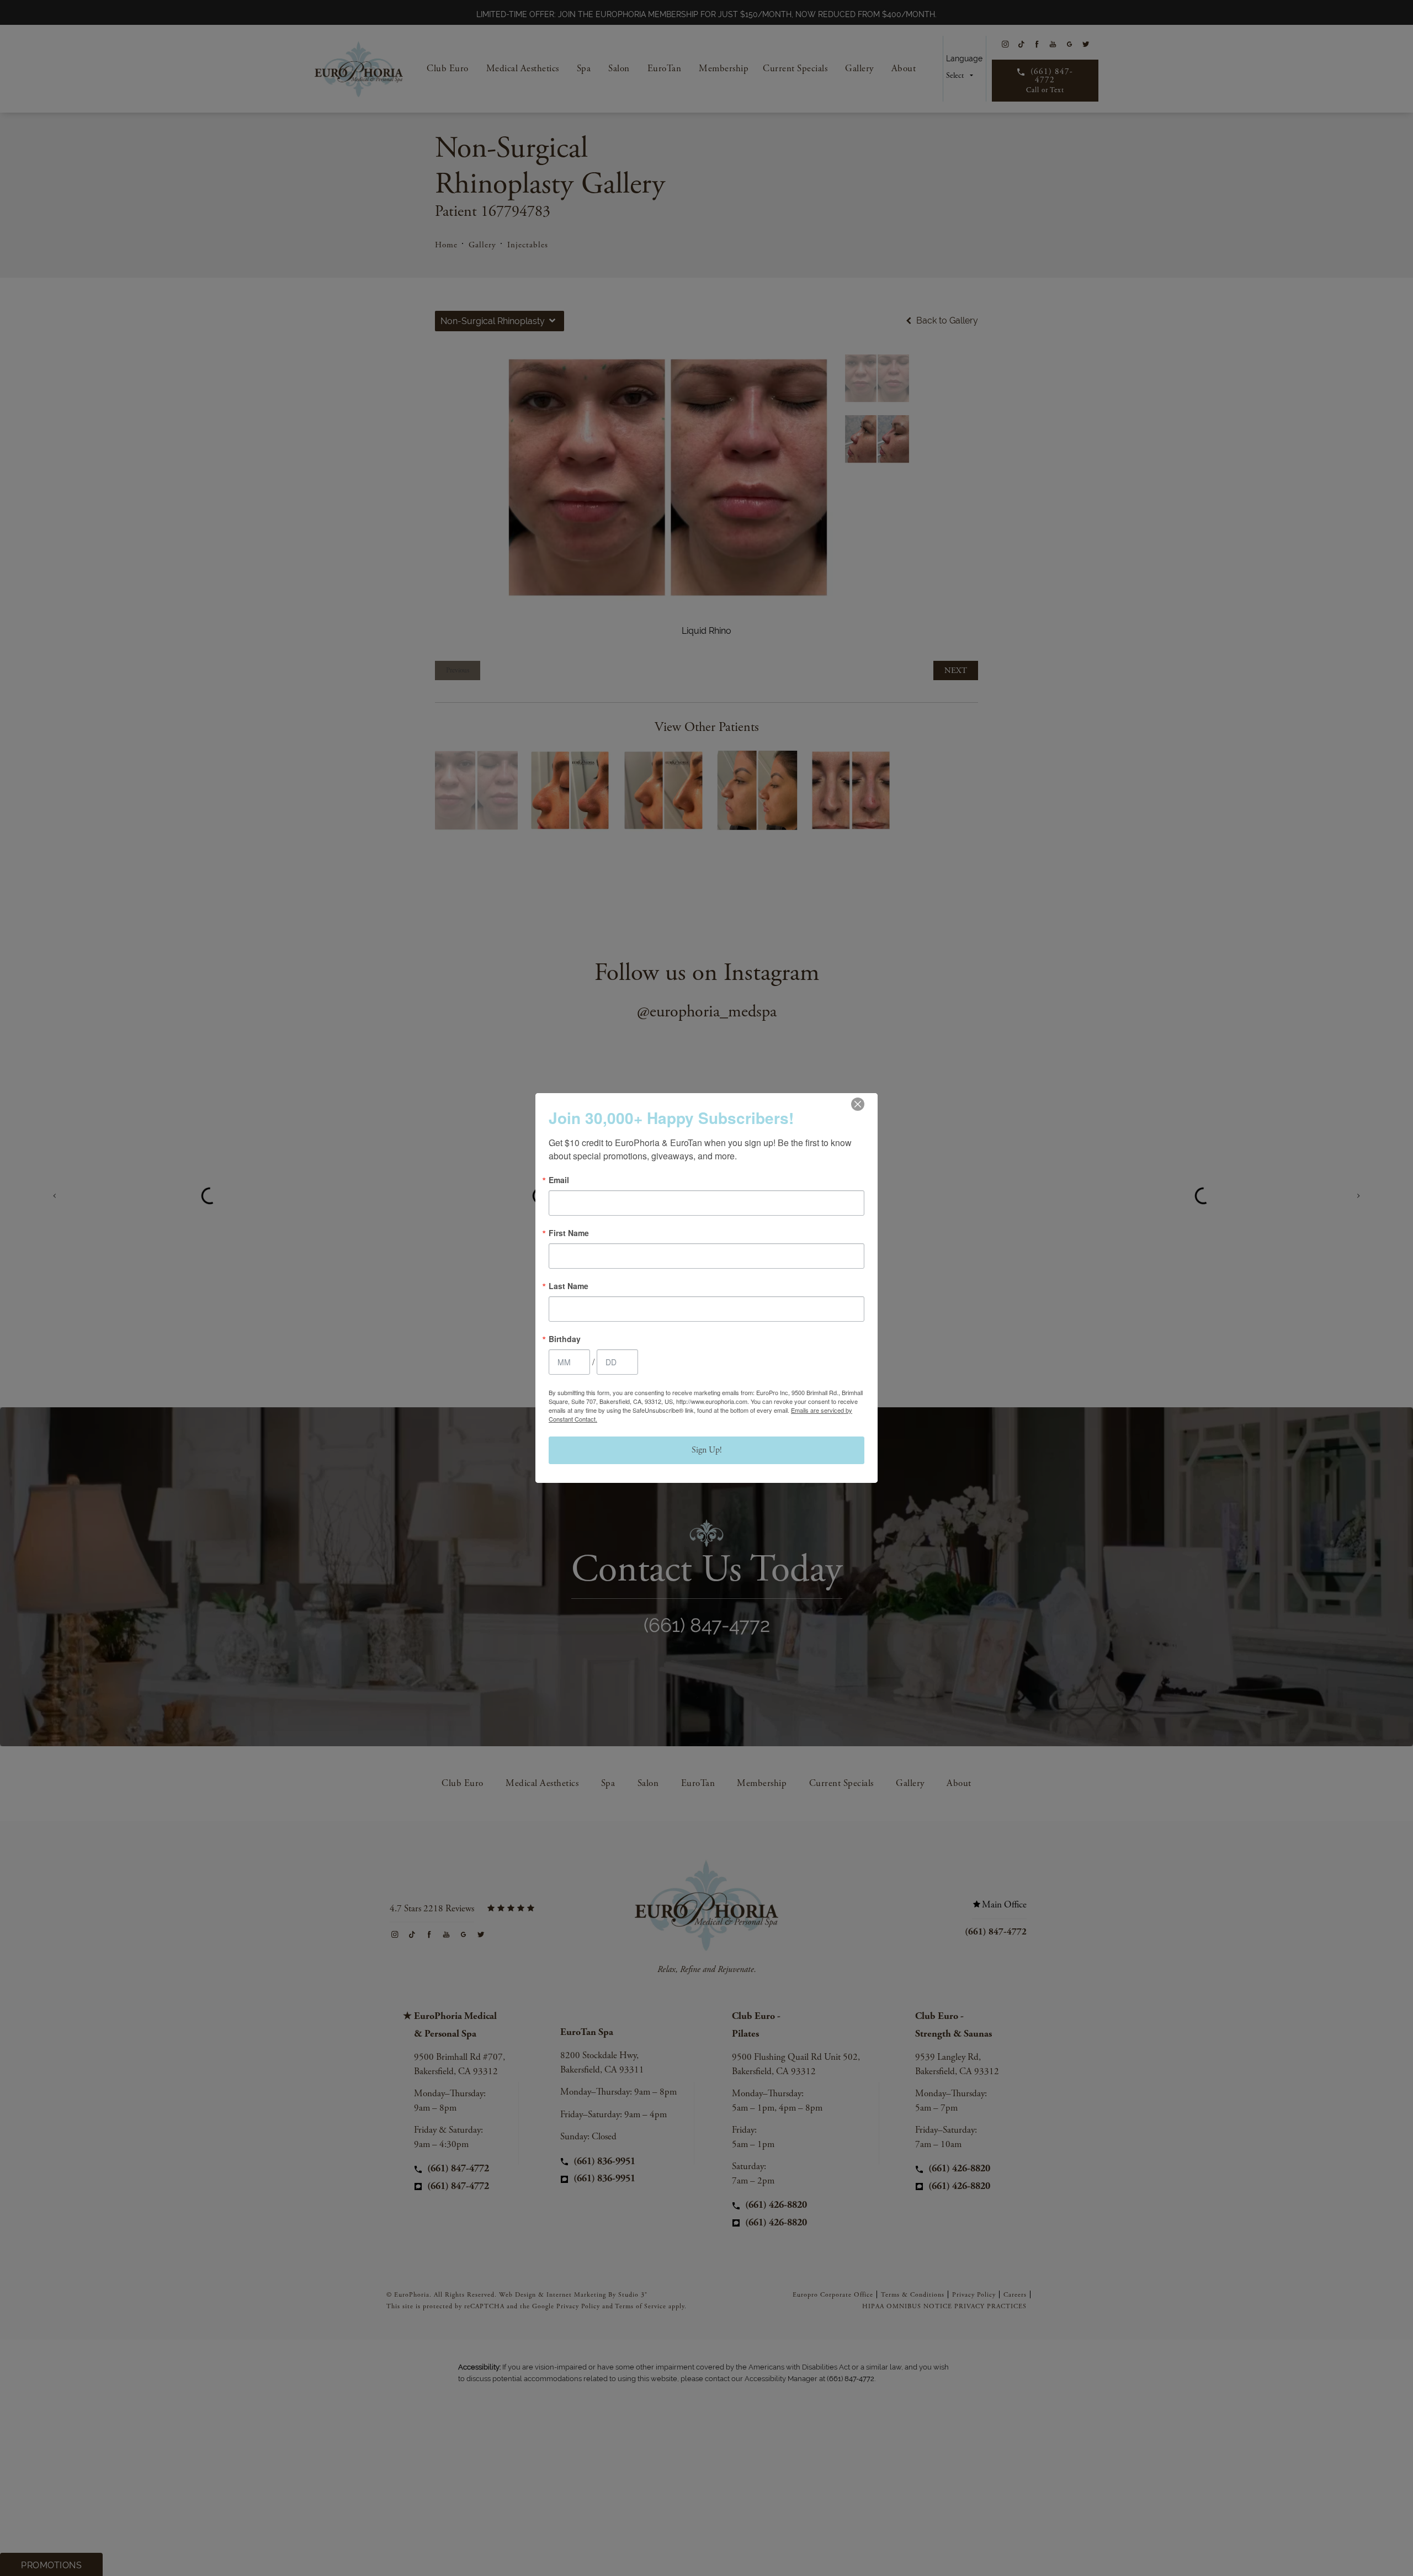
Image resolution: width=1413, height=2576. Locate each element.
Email (559, 1180)
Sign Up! (707, 1450)
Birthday (565, 1339)
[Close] (858, 1104)
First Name (569, 1233)
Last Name (569, 1286)
